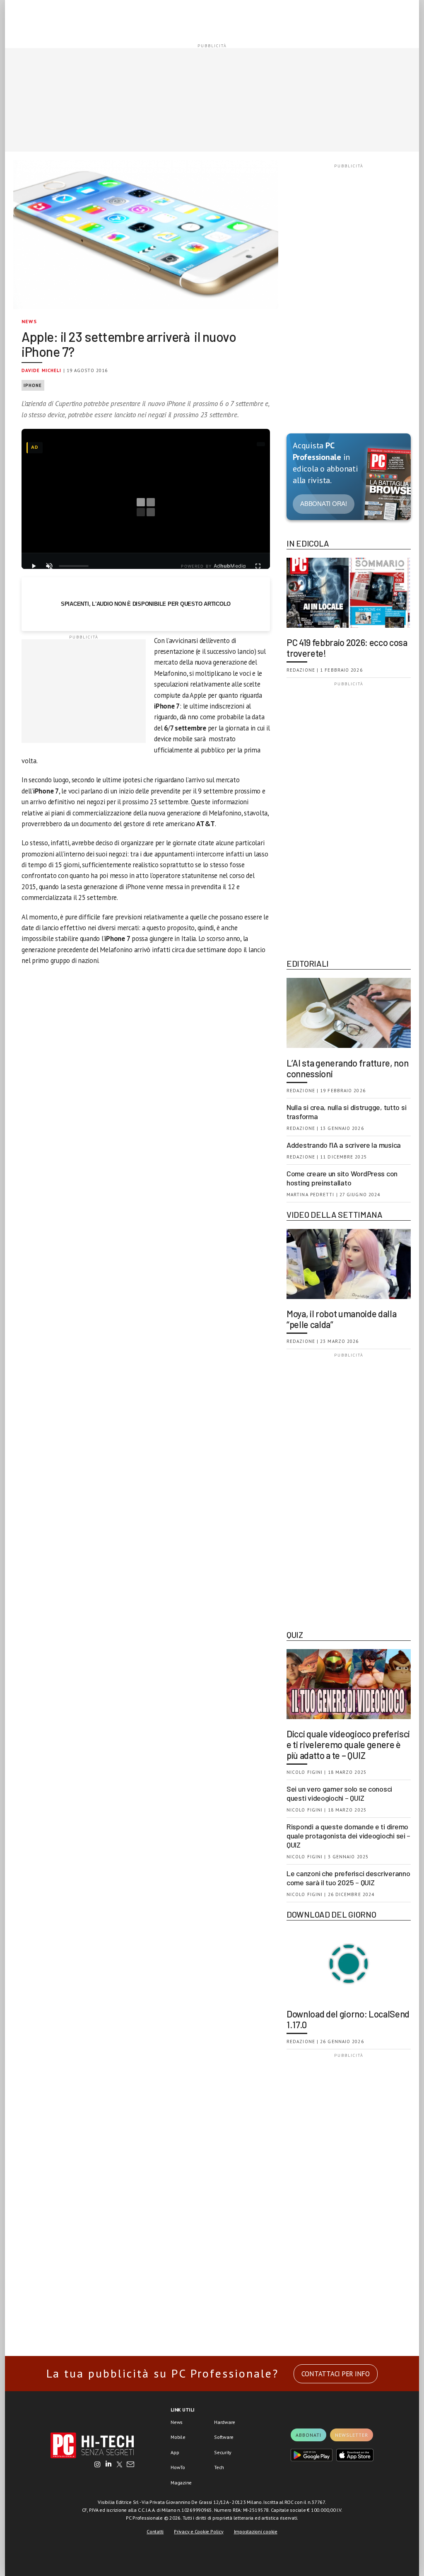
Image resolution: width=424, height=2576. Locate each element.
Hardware (225, 2422)
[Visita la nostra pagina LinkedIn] (108, 2465)
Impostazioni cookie (256, 2531)
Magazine (181, 2483)
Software (224, 2437)
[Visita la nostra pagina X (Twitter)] (119, 2465)
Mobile (178, 2437)
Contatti (155, 2531)
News (29, 321)
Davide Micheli (41, 370)
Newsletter (352, 2435)
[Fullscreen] (258, 566)
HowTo (178, 2467)
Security (223, 2452)
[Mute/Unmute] (49, 566)
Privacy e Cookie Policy (199, 2531)
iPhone (33, 385)
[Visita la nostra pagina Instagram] (98, 2465)
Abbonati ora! (324, 504)
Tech (219, 2467)
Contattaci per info (336, 2374)
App (175, 2452)
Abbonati (308, 2435)
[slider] (74, 566)
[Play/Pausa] (34, 566)
